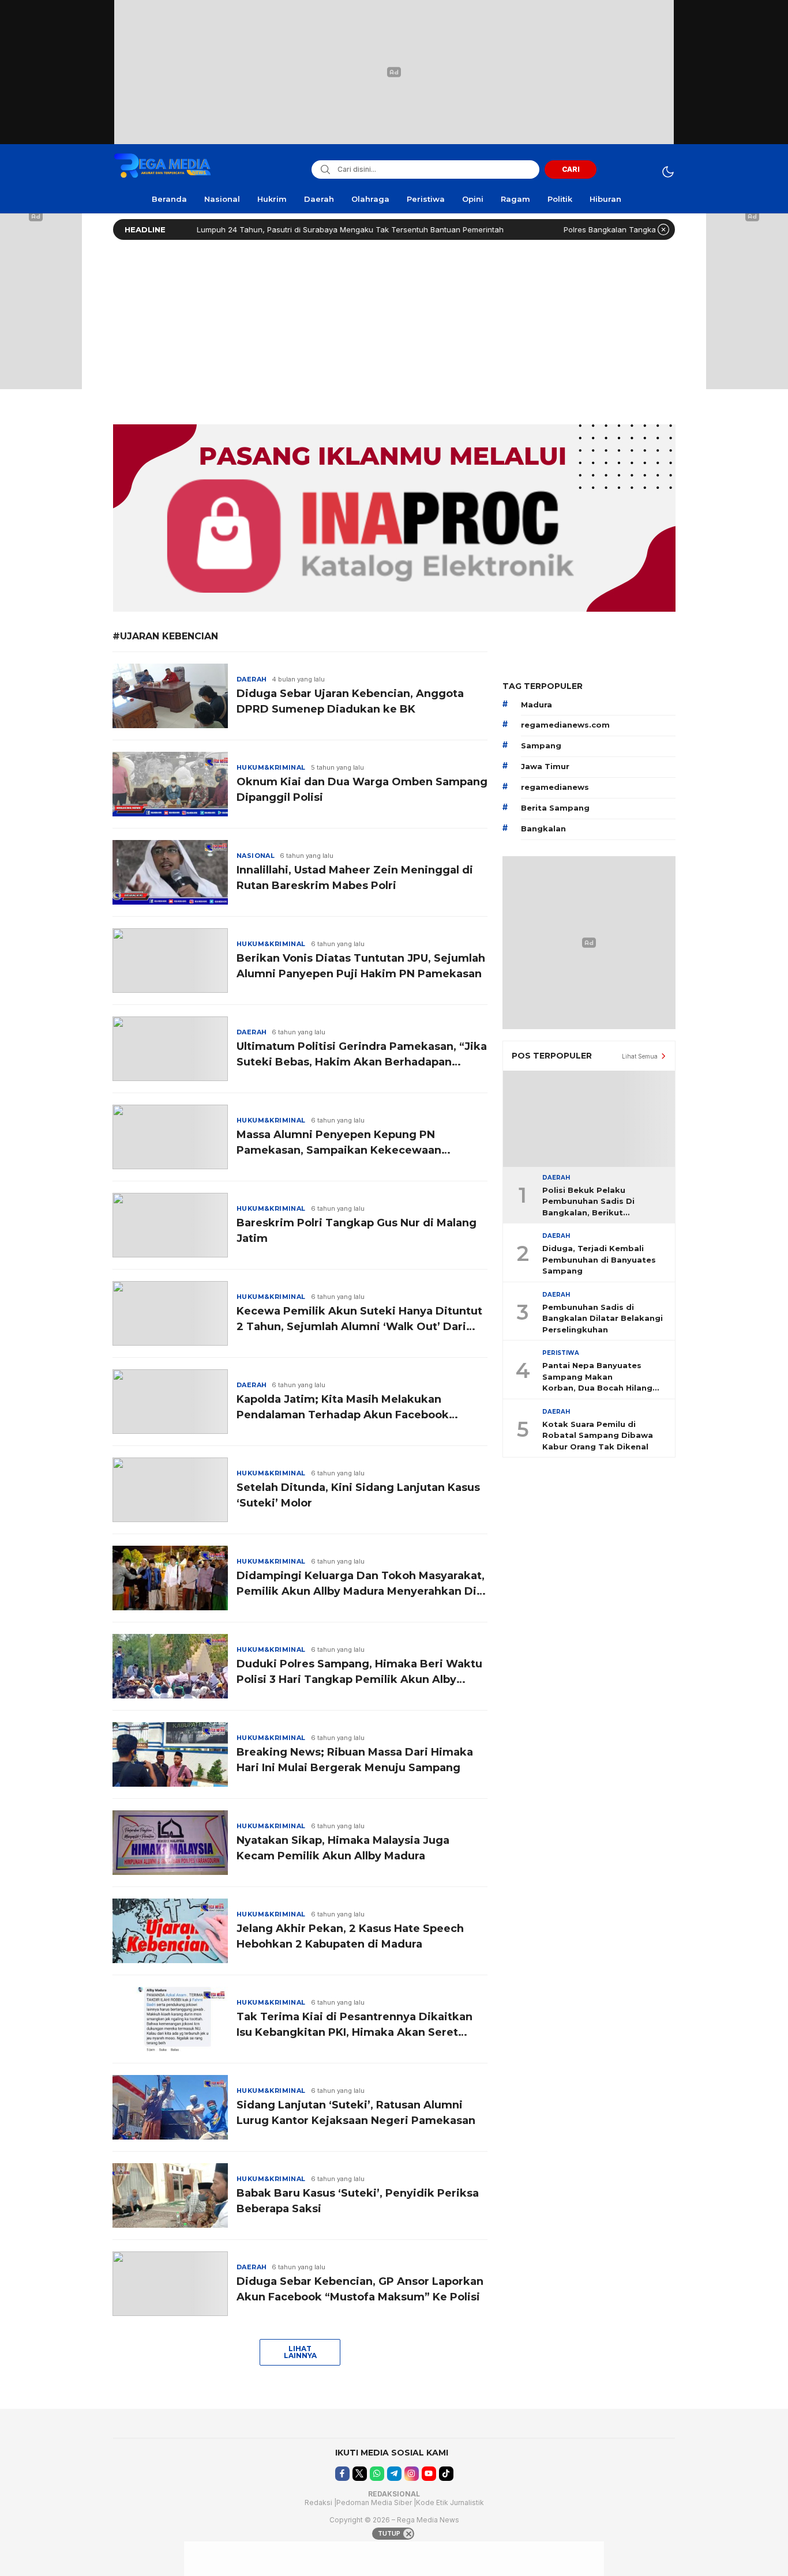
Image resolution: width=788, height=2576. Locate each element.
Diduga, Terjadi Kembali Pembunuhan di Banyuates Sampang (599, 1259)
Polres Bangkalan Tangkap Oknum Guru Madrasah (598, 229)
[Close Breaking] (663, 229)
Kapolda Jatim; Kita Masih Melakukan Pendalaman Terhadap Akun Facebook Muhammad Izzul (343, 1408)
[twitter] (360, 2474)
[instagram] (412, 2474)
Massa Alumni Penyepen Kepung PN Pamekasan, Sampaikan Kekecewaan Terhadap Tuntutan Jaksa (339, 1143)
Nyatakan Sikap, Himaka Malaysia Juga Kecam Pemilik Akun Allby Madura (343, 1848)
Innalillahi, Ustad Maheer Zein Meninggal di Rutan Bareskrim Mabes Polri (355, 878)
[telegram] (394, 2474)
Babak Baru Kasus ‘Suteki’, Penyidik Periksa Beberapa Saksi (358, 2201)
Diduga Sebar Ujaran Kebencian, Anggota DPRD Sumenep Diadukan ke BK (350, 701)
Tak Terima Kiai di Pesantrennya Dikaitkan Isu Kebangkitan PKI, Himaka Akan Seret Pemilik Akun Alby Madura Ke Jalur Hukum (354, 2025)
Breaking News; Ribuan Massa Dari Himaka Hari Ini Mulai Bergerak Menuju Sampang (355, 1760)
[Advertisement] (394, 329)
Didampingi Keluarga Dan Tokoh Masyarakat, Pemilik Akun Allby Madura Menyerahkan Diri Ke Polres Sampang (361, 1584)
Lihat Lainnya (300, 2352)
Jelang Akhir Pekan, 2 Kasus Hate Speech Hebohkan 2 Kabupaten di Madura (350, 1936)
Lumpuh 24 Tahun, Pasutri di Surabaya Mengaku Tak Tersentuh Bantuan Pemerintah (294, 229)
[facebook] (342, 2474)
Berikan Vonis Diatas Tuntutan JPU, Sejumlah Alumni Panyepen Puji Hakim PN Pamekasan (361, 966)
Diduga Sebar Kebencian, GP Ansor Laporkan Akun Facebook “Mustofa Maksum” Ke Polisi (360, 2289)
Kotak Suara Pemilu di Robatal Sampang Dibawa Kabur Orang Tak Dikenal (598, 1435)
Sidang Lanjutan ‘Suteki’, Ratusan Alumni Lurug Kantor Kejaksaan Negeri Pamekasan (356, 2113)
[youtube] (429, 2474)
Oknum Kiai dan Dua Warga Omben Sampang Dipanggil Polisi (362, 790)
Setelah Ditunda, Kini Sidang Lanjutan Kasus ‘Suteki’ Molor (358, 1495)
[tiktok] (446, 2474)
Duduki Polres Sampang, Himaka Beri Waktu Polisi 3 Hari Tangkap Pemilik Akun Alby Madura (359, 1673)
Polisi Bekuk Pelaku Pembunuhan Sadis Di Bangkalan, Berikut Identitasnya (588, 1202)
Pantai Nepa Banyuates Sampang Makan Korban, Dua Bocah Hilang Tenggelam (597, 1377)
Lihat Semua (640, 1056)
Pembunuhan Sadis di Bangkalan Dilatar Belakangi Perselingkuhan (603, 1318)
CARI (571, 169)
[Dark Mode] (668, 172)
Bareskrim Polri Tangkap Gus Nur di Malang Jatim (357, 1231)
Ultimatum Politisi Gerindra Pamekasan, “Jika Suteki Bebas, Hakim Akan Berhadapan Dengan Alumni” (362, 1055)
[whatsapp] (377, 2474)
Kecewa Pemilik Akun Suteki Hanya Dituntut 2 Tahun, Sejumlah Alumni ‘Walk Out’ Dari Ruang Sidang (359, 1320)
